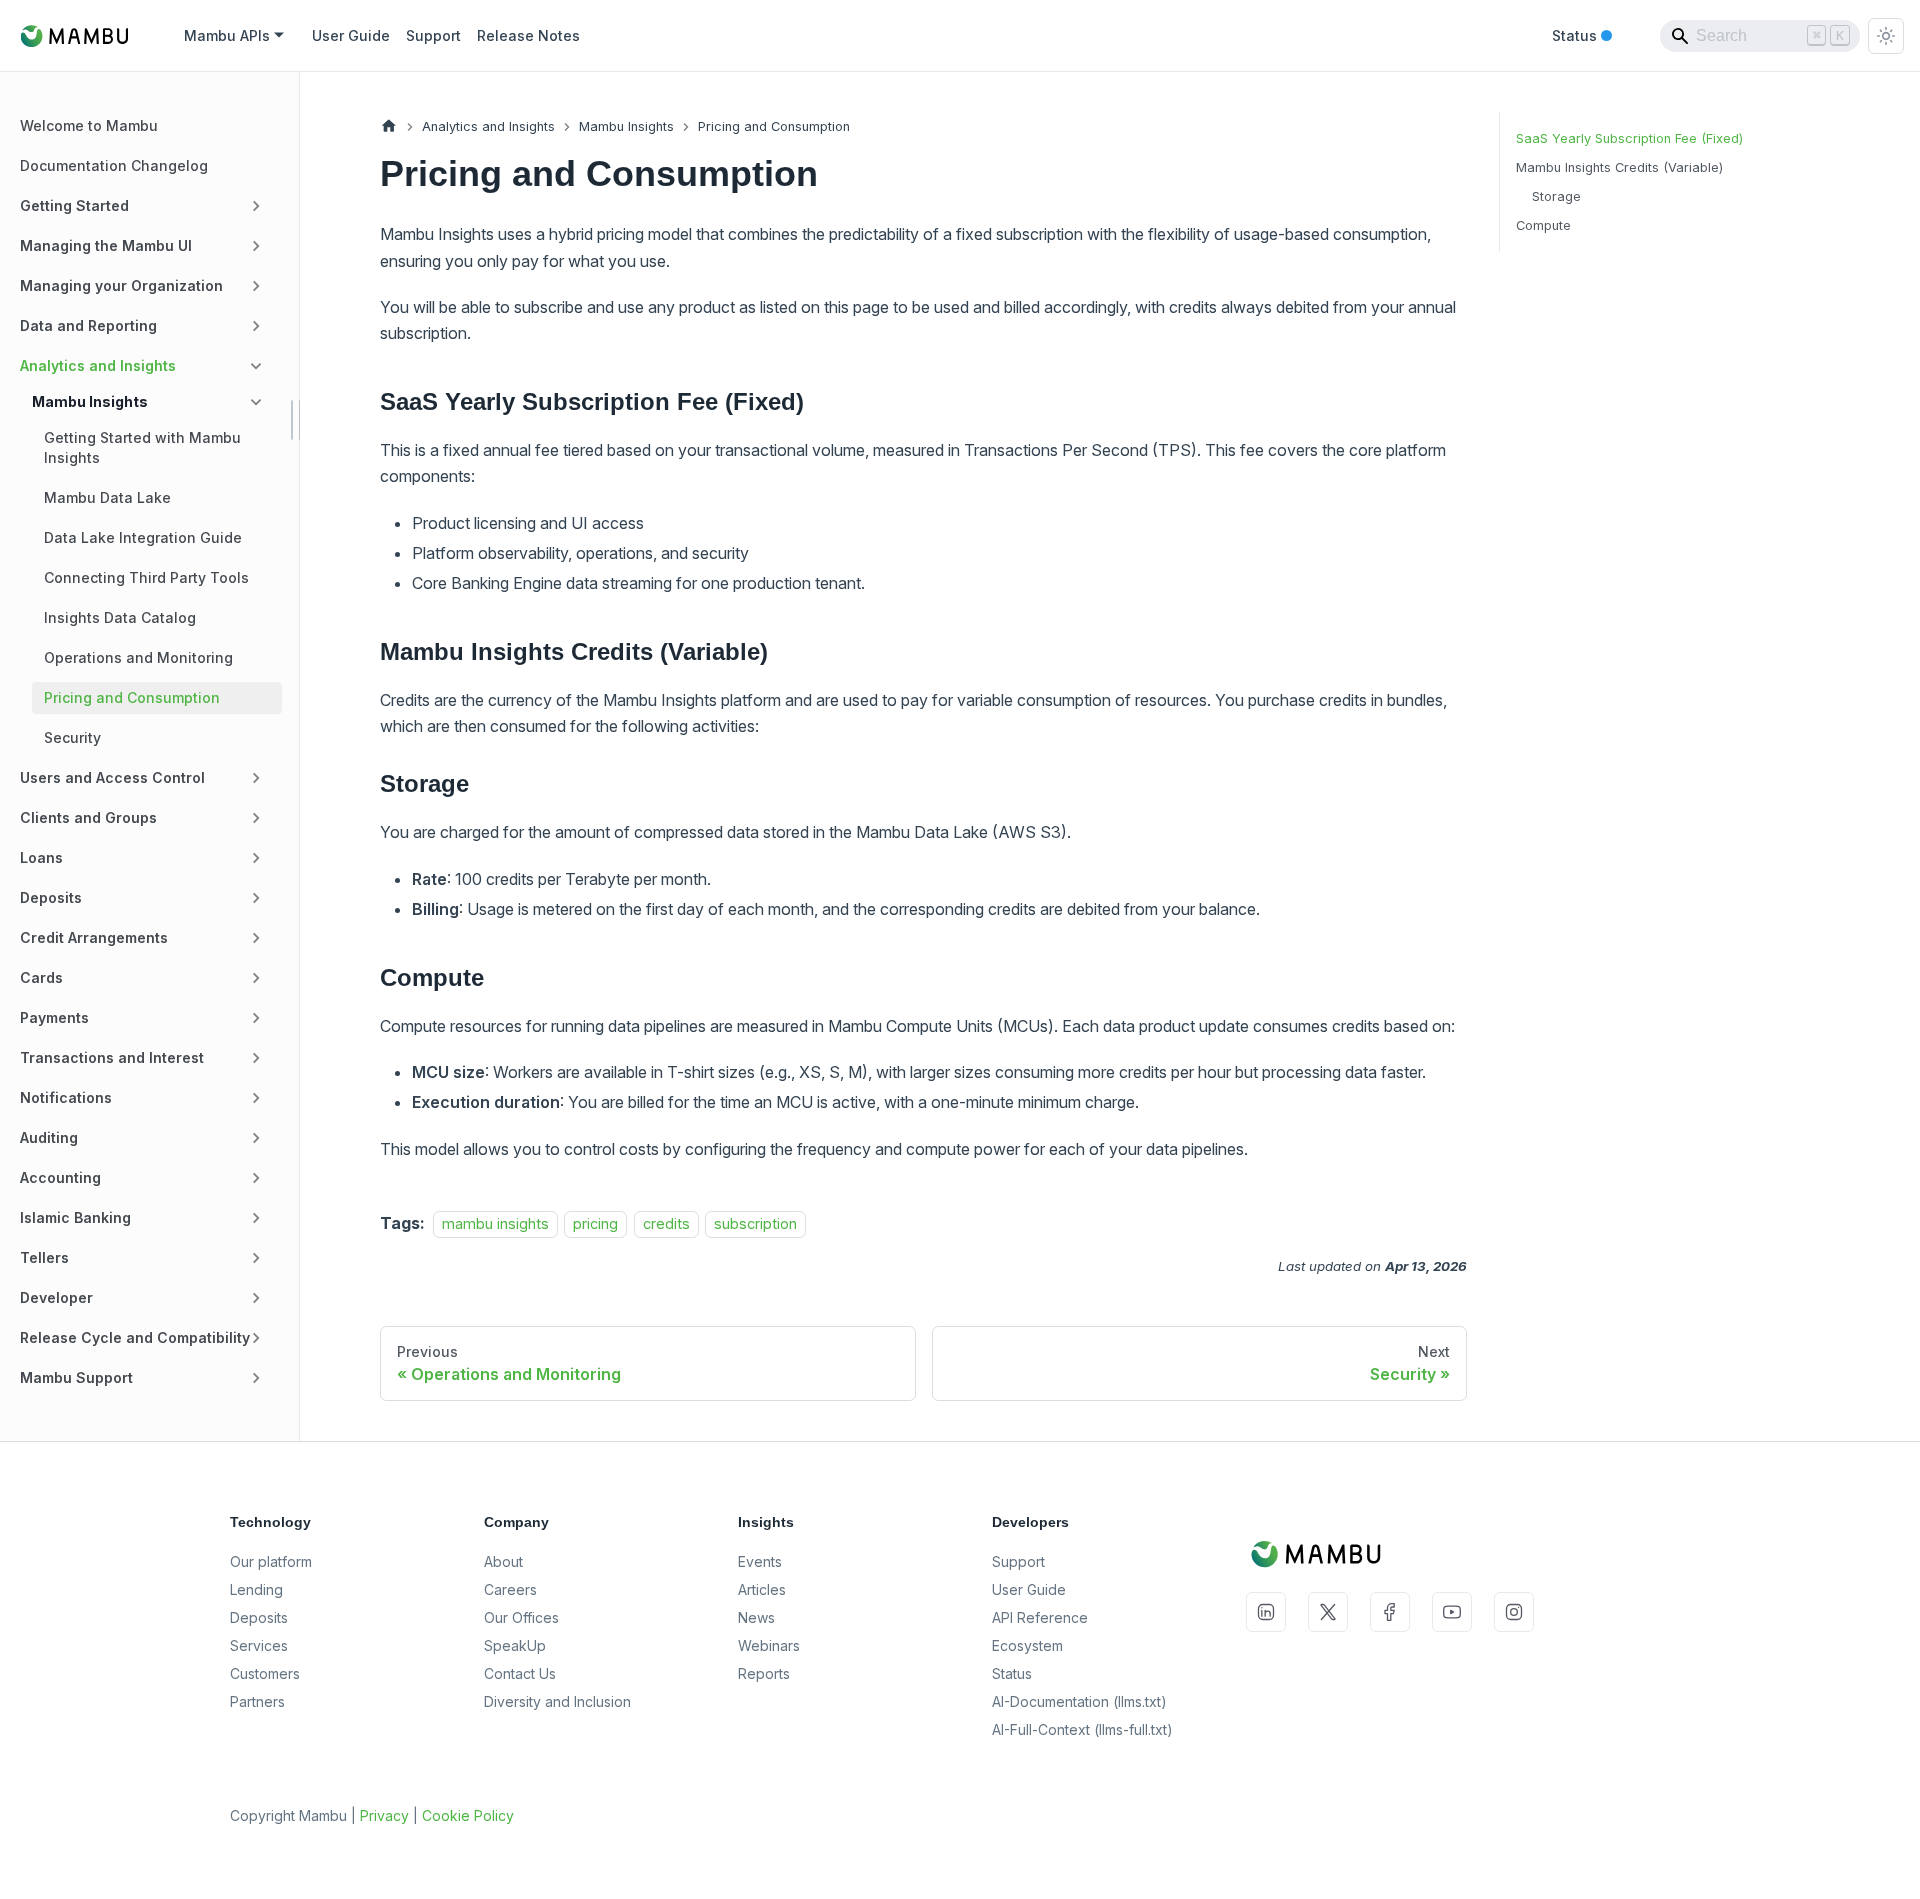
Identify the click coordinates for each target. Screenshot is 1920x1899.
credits (666, 1223)
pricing (595, 1223)
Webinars (769, 1645)
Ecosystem (1027, 1645)
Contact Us (520, 1673)
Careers (510, 1589)
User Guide (351, 35)
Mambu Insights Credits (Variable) (1619, 167)
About (503, 1561)
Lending (256, 1589)
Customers (265, 1673)
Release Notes (528, 35)
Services (259, 1645)
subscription (755, 1223)
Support (433, 35)
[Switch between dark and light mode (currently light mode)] (1886, 36)
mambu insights (495, 1223)
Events (760, 1561)
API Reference (1040, 1617)
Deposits (259, 1617)
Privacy (384, 1815)
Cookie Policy (468, 1815)
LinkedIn (1266, 1612)
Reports (764, 1673)
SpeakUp (515, 1645)
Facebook (1390, 1612)
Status (1582, 37)
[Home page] (389, 126)
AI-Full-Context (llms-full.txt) (1082, 1729)
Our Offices (521, 1617)
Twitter (1328, 1612)
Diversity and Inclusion (557, 1701)
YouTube (1452, 1612)
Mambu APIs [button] (227, 35)
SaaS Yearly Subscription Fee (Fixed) (1629, 138)
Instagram (1514, 1612)
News (756, 1617)
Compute (1543, 225)
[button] (145, 206)
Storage (1556, 196)
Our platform (271, 1561)
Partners (257, 1701)
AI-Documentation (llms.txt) (1079, 1701)
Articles (762, 1589)
